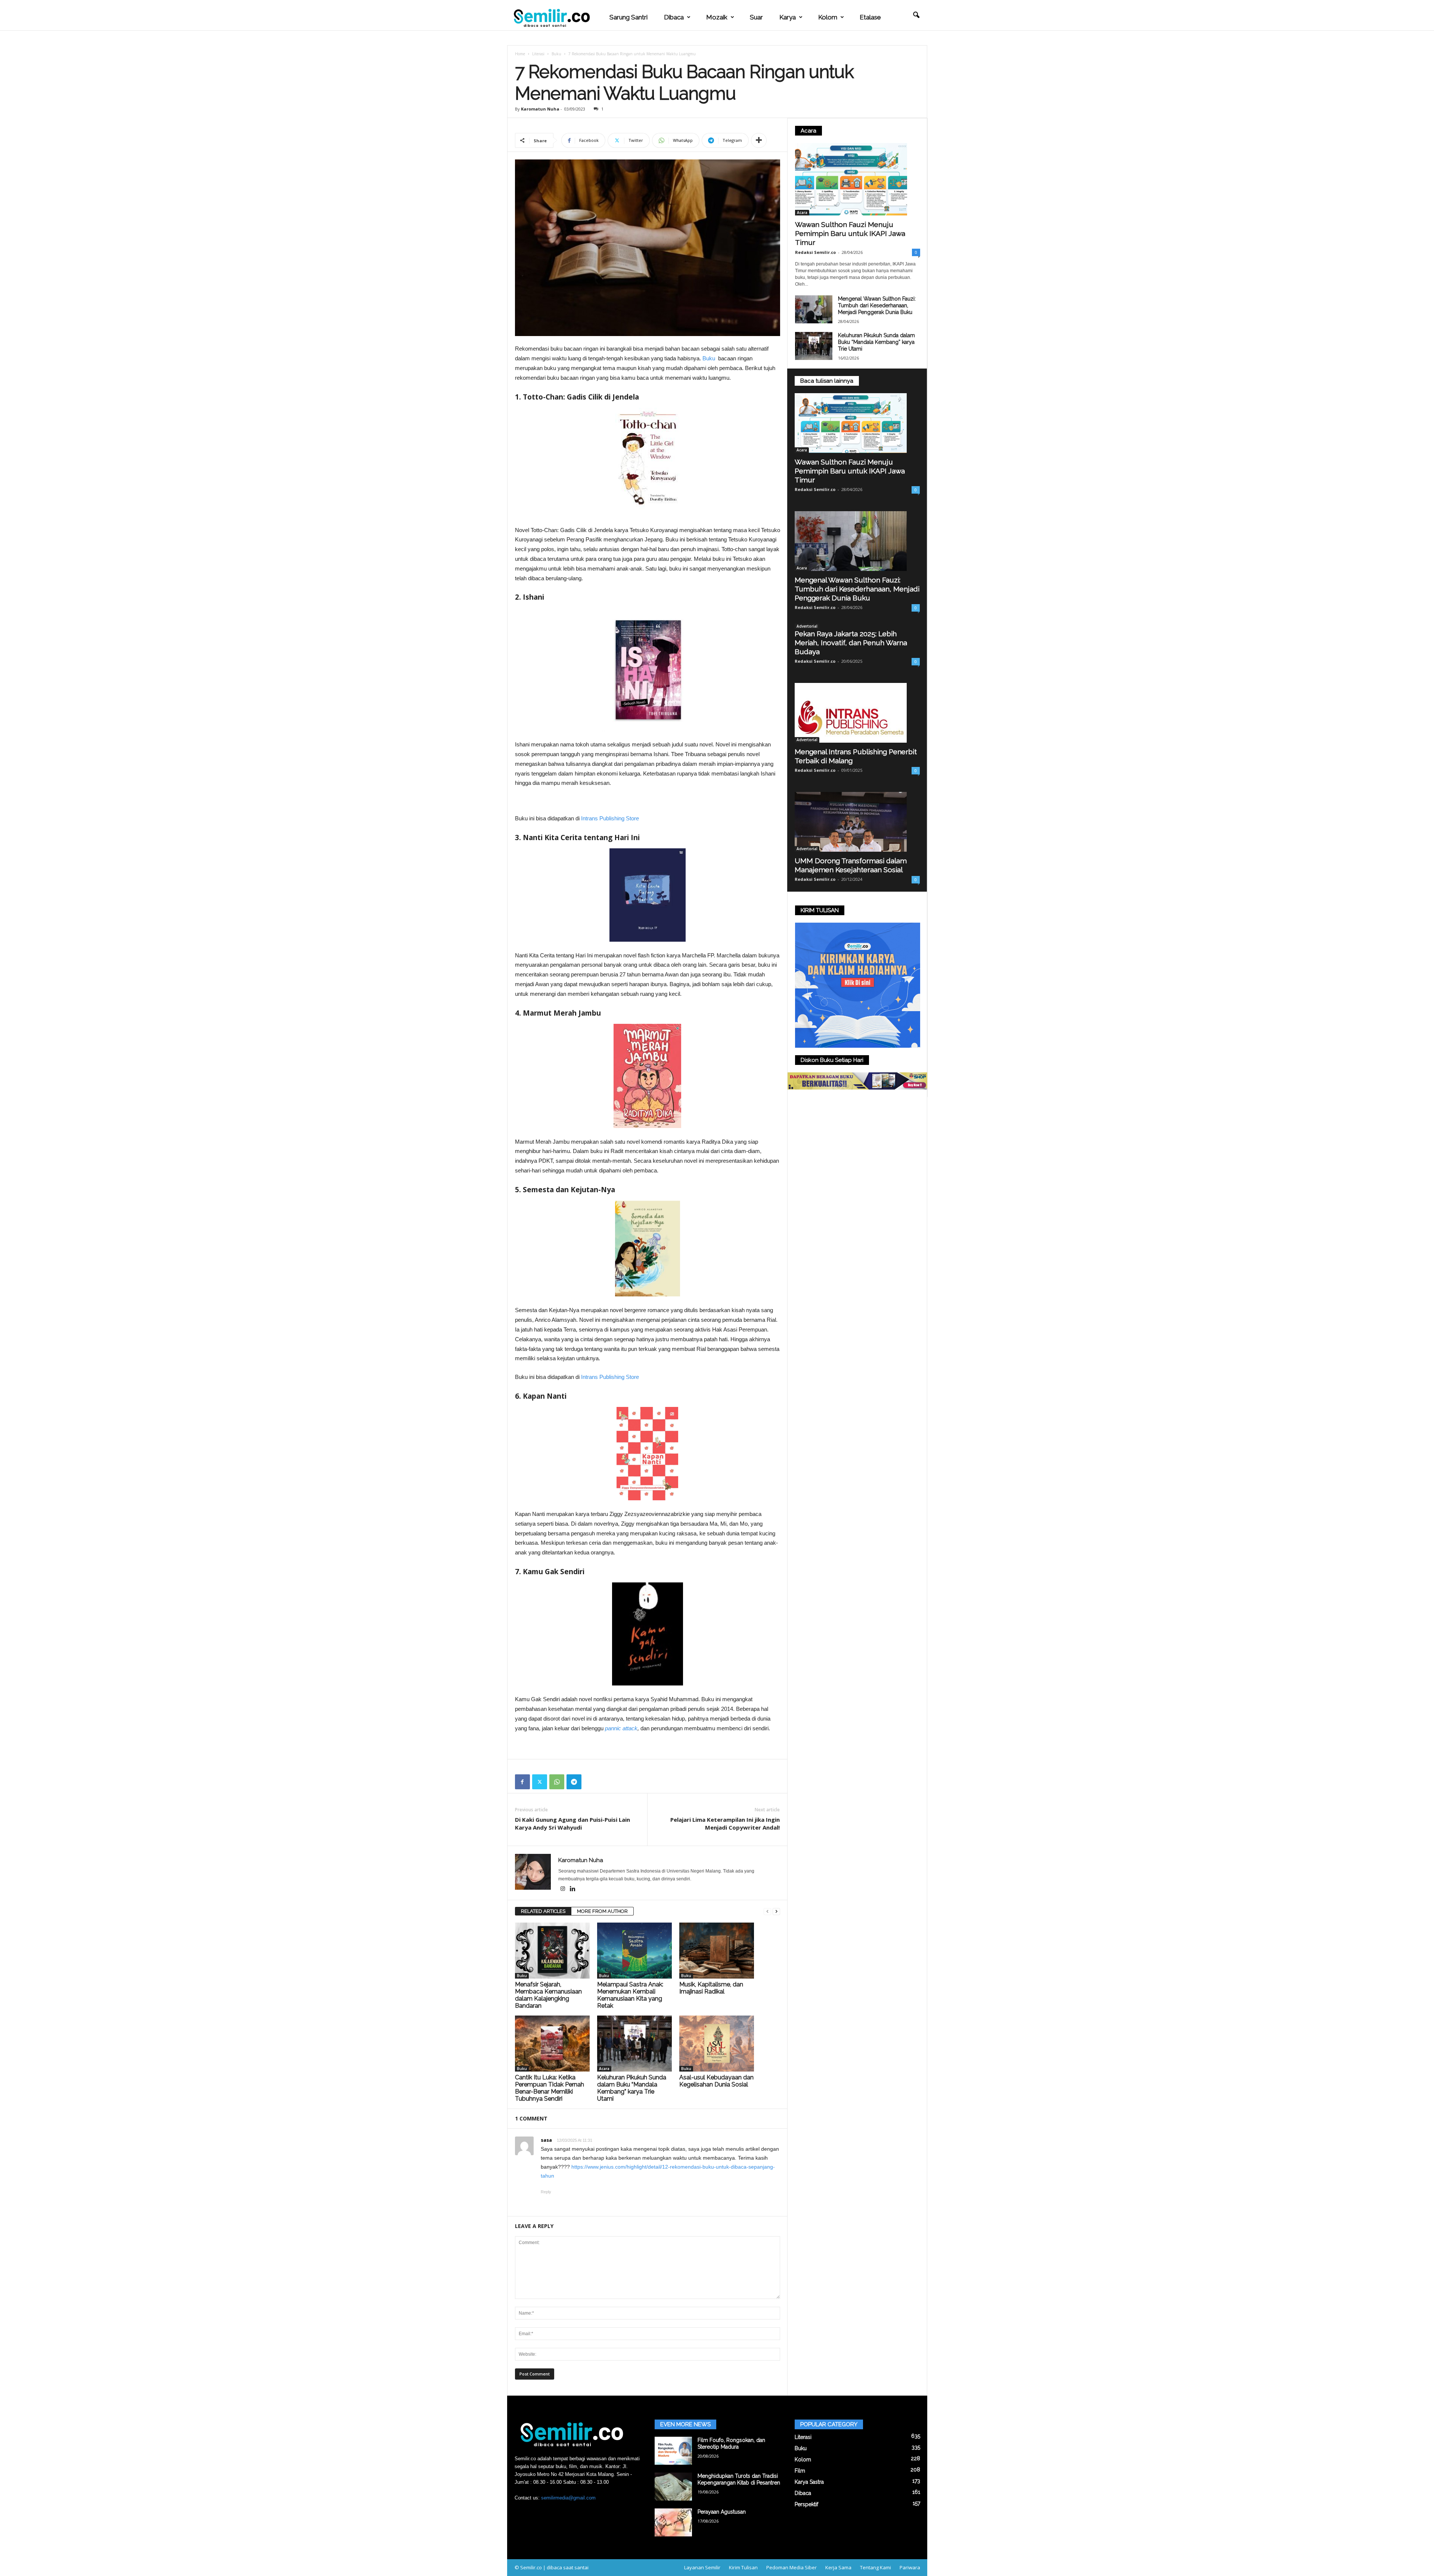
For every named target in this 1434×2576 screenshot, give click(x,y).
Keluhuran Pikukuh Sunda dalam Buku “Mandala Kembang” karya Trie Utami (632, 2088)
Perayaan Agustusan (722, 2512)
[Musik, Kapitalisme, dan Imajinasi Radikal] (717, 1951)
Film (800, 2471)
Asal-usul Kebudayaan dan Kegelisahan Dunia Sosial (716, 2081)
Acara (604, 2069)
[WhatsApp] (557, 1782)
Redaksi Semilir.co (815, 252)
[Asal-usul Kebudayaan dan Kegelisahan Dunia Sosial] (717, 2044)
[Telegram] (574, 1782)
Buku (556, 54)
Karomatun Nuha (540, 109)
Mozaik (717, 17)
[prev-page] (767, 1912)
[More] (759, 140)
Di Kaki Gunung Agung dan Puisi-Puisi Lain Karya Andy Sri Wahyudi (572, 1823)
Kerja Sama (838, 2567)
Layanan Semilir (702, 2567)
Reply (546, 2192)
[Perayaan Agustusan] (673, 2522)
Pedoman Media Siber (792, 2567)
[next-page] (776, 1912)
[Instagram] (563, 1889)
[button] (916, 15)
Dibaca (674, 17)
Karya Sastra (809, 2482)
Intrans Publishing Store (610, 818)
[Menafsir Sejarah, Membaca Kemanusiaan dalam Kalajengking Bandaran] (552, 1951)
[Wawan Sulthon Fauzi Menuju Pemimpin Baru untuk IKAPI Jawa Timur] (858, 179)
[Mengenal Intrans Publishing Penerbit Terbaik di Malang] (857, 713)
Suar (756, 17)
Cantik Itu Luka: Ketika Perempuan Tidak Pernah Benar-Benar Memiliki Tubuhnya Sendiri (550, 2088)
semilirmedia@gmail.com (568, 2498)
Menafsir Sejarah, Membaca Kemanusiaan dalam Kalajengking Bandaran (548, 1995)
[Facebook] (522, 1782)
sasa (546, 2140)
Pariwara (910, 2567)
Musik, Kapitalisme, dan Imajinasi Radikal (711, 1988)
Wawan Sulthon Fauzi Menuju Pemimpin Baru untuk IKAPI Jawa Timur (850, 233)
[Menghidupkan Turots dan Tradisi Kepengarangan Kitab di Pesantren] (673, 2487)
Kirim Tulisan (743, 2567)
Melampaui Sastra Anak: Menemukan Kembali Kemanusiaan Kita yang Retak (630, 1995)
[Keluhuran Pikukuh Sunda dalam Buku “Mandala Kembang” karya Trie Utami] (634, 2044)
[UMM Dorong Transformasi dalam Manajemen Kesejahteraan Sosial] (857, 822)
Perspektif (806, 2504)
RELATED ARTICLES (543, 1911)
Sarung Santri (628, 17)
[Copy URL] (591, 1782)
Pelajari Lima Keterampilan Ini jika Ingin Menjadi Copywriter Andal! (725, 1823)
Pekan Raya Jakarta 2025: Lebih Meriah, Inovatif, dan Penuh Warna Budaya (851, 643)
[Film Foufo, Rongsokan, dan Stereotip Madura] (673, 2451)
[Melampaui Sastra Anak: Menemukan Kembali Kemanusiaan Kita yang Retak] (634, 1951)
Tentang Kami (876, 2567)
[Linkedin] (573, 1889)
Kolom (828, 17)
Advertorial (807, 626)
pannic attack (621, 1728)
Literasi (538, 54)
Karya (788, 17)
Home (520, 54)
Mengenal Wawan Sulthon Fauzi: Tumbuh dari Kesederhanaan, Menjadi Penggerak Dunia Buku (877, 305)
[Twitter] (540, 1782)
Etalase (870, 17)
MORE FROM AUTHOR (602, 1911)
